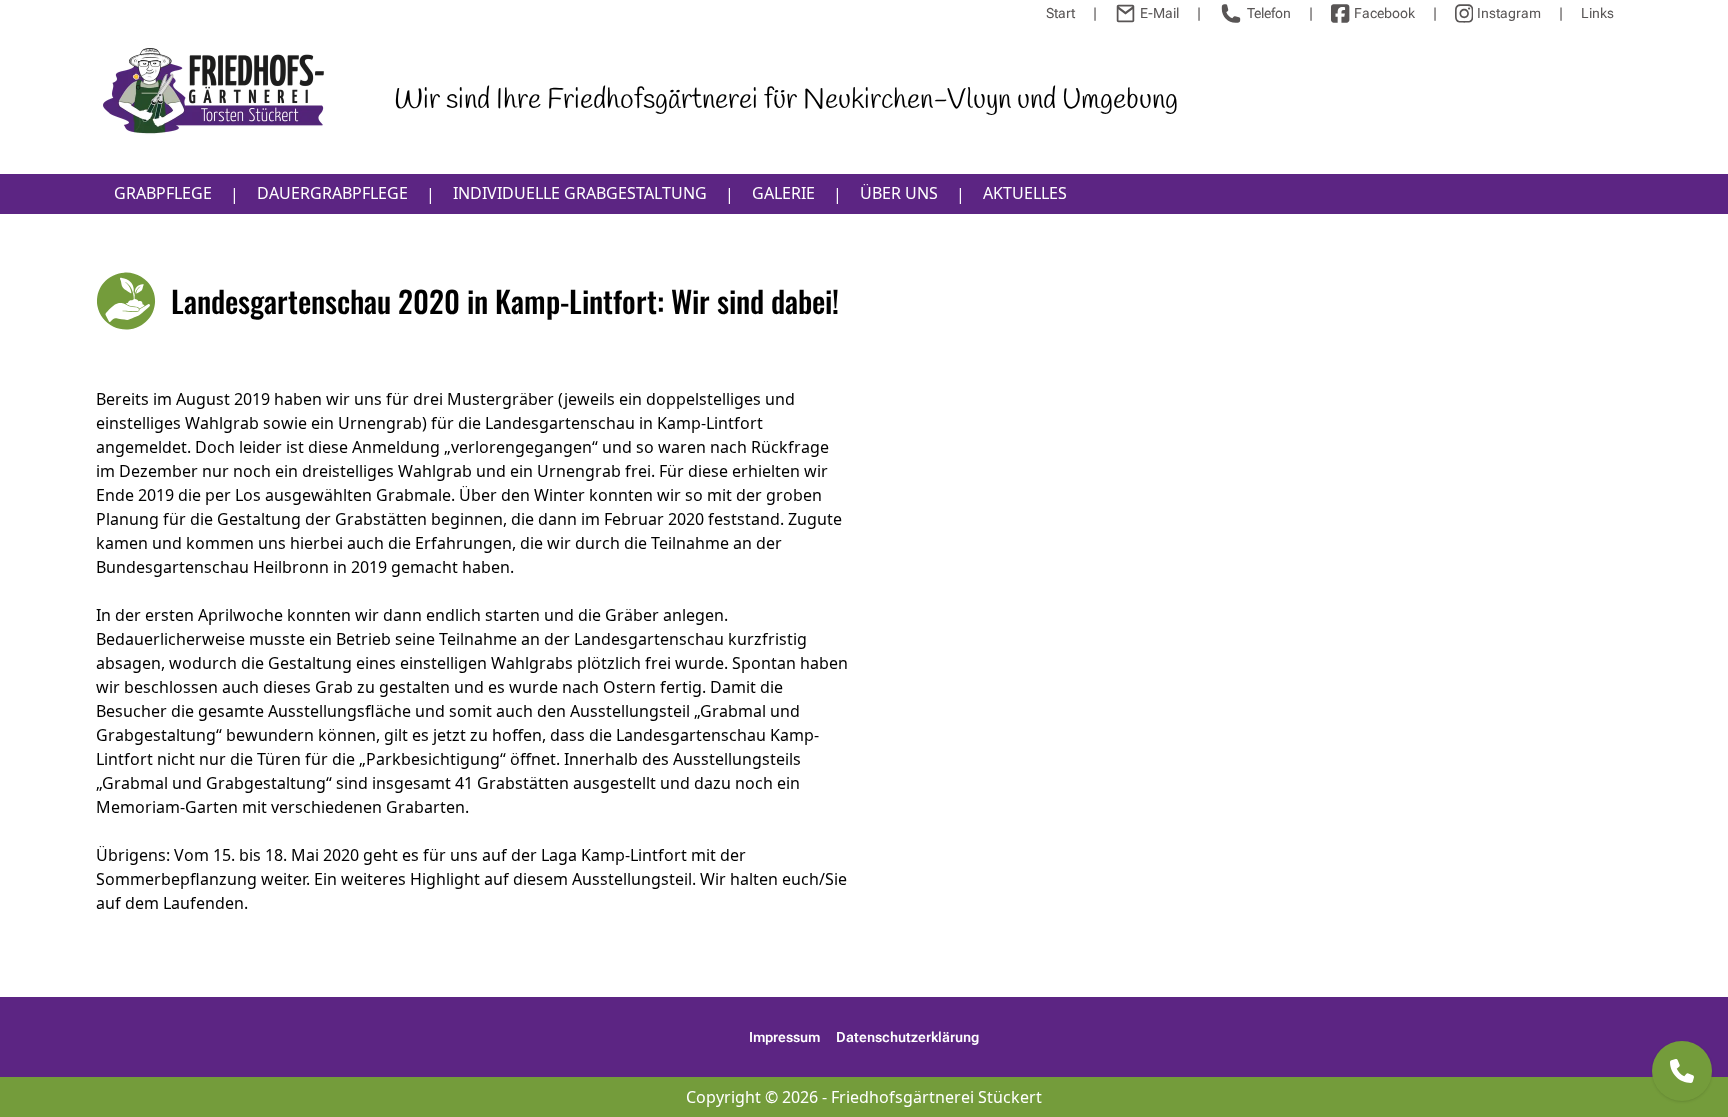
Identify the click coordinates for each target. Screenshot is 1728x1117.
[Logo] (214, 99)
